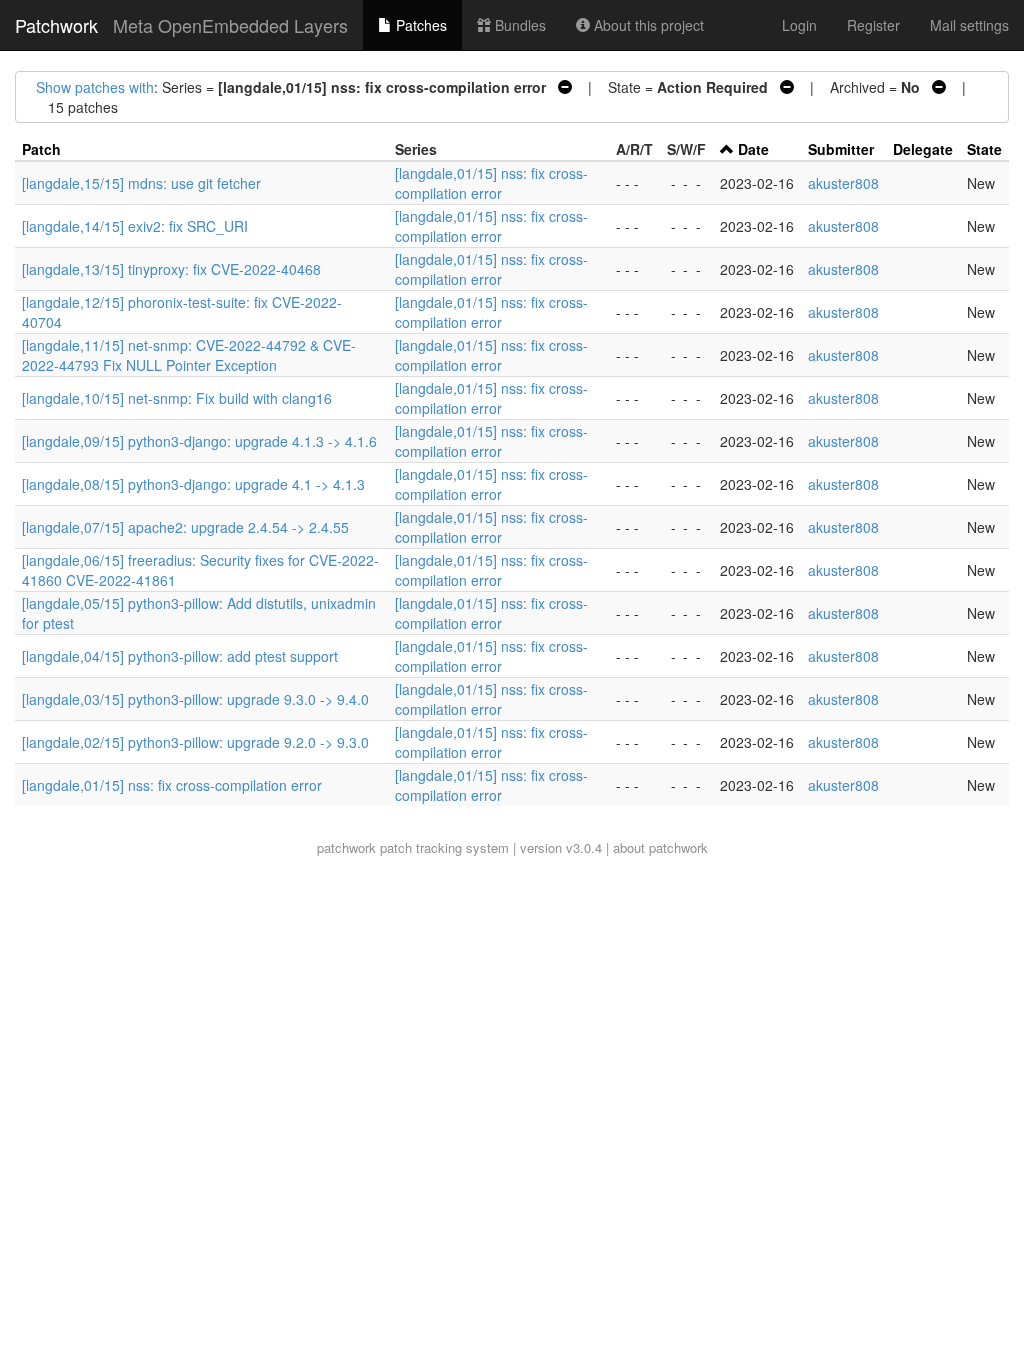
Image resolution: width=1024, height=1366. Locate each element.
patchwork (346, 847)
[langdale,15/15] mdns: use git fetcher (141, 183)
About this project (647, 25)
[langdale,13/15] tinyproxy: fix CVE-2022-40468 (171, 269)
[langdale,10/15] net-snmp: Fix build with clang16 (177, 398)
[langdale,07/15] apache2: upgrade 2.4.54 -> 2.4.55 (185, 527)
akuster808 (843, 183)
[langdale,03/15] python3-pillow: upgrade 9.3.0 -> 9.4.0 (195, 699)
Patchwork (56, 25)
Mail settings (969, 25)
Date (753, 149)
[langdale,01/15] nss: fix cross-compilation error (491, 183)
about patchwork (660, 847)
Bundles (518, 25)
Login (799, 25)
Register (873, 25)
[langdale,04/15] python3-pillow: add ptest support (180, 656)
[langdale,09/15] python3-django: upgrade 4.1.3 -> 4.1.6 (199, 441)
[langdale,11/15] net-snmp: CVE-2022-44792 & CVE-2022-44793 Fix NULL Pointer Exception (189, 355)
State (984, 149)
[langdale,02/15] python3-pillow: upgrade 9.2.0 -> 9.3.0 (195, 742)
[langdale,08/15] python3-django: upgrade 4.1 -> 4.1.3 (193, 484)
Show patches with (95, 87)
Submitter (841, 149)
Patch (41, 149)
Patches (419, 25)
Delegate (923, 149)
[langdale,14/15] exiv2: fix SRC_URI (135, 226)
